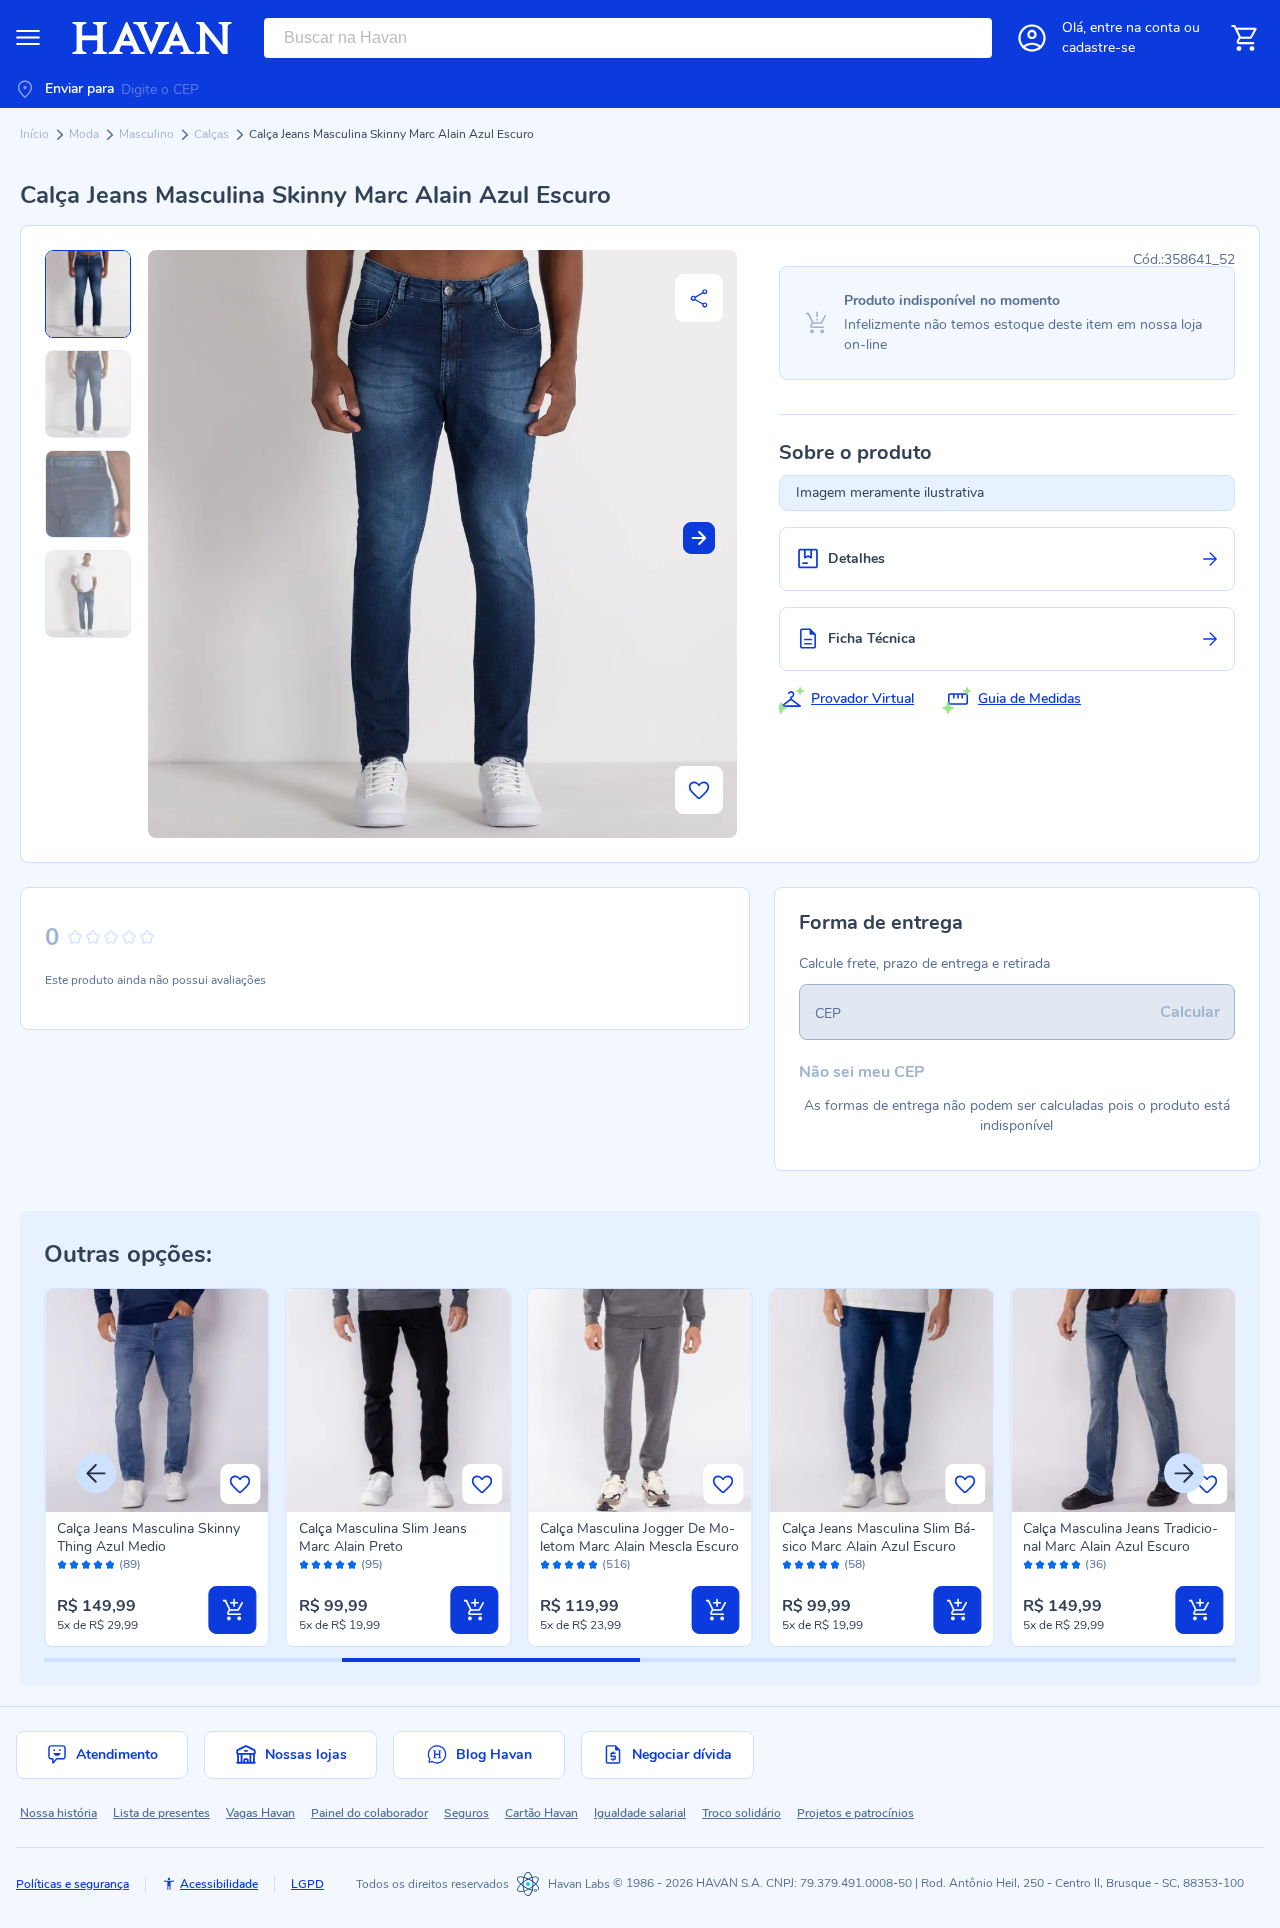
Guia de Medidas (1029, 698)
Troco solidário (741, 1813)
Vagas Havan (260, 1813)
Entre (1135, 27)
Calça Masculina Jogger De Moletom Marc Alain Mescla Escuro (639, 1537)
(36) (1096, 1564)
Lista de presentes (161, 1813)
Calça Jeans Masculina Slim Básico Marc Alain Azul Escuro (879, 1537)
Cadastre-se (1098, 47)
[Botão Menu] (28, 38)
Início (36, 134)
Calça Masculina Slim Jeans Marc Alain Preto (383, 1537)
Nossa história (58, 1813)
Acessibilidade (219, 1884)
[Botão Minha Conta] (1032, 38)
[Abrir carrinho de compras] (1244, 38)
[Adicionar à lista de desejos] (699, 790)
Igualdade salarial (640, 1813)
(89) (130, 1564)
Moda (85, 134)
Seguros (466, 1813)
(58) (855, 1564)
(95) (372, 1564)
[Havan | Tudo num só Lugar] (152, 38)
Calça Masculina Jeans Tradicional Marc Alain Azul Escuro (1120, 1537)
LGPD (307, 1884)
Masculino (148, 134)
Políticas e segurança (72, 1884)
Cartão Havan (541, 1813)
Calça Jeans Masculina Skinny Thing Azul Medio (148, 1537)
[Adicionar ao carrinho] (233, 1610)
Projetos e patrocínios (855, 1813)
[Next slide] (699, 538)
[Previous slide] (96, 1473)
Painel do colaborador (369, 1813)
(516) (616, 1564)
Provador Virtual (862, 698)
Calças (213, 134)
